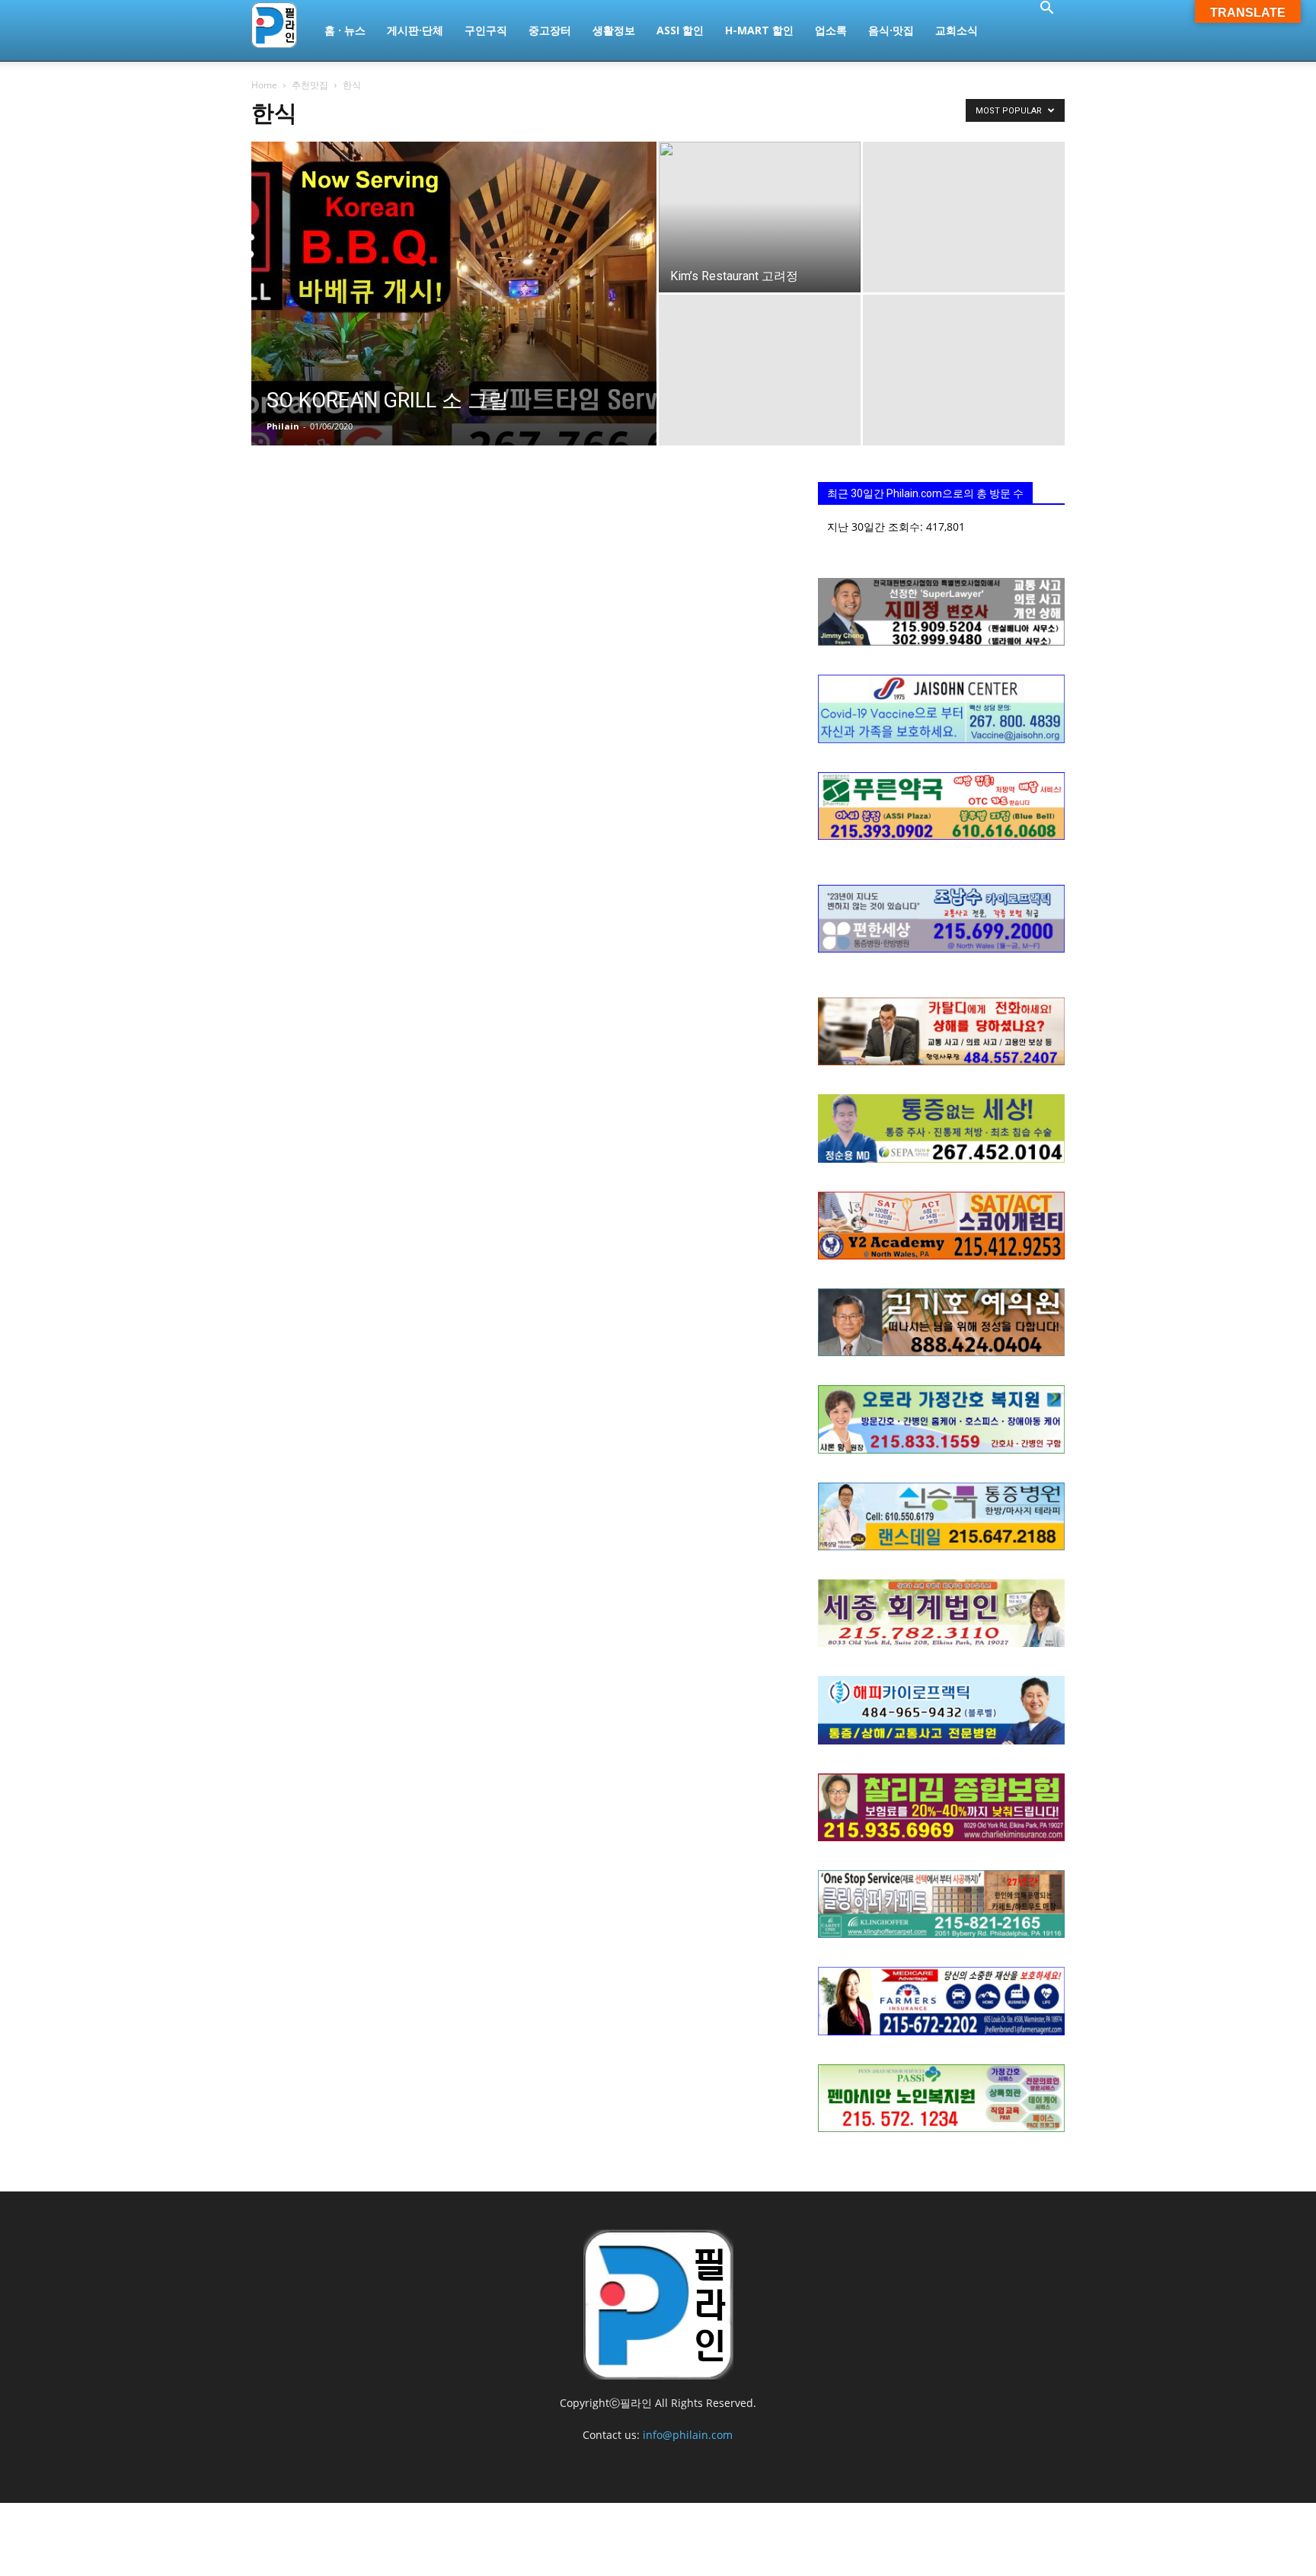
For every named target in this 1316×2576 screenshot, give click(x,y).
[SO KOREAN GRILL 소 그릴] (454, 318)
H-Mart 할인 (759, 30)
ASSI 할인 (680, 30)
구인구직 (486, 30)
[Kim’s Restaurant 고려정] (760, 243)
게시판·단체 (415, 30)
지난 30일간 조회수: (877, 527)
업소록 (831, 30)
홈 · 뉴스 (345, 30)
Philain (283, 426)
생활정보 (614, 30)
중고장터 (550, 30)
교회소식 (957, 30)
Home (264, 85)
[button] (1046, 10)
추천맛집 (310, 85)
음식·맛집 (891, 30)
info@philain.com (688, 2435)
